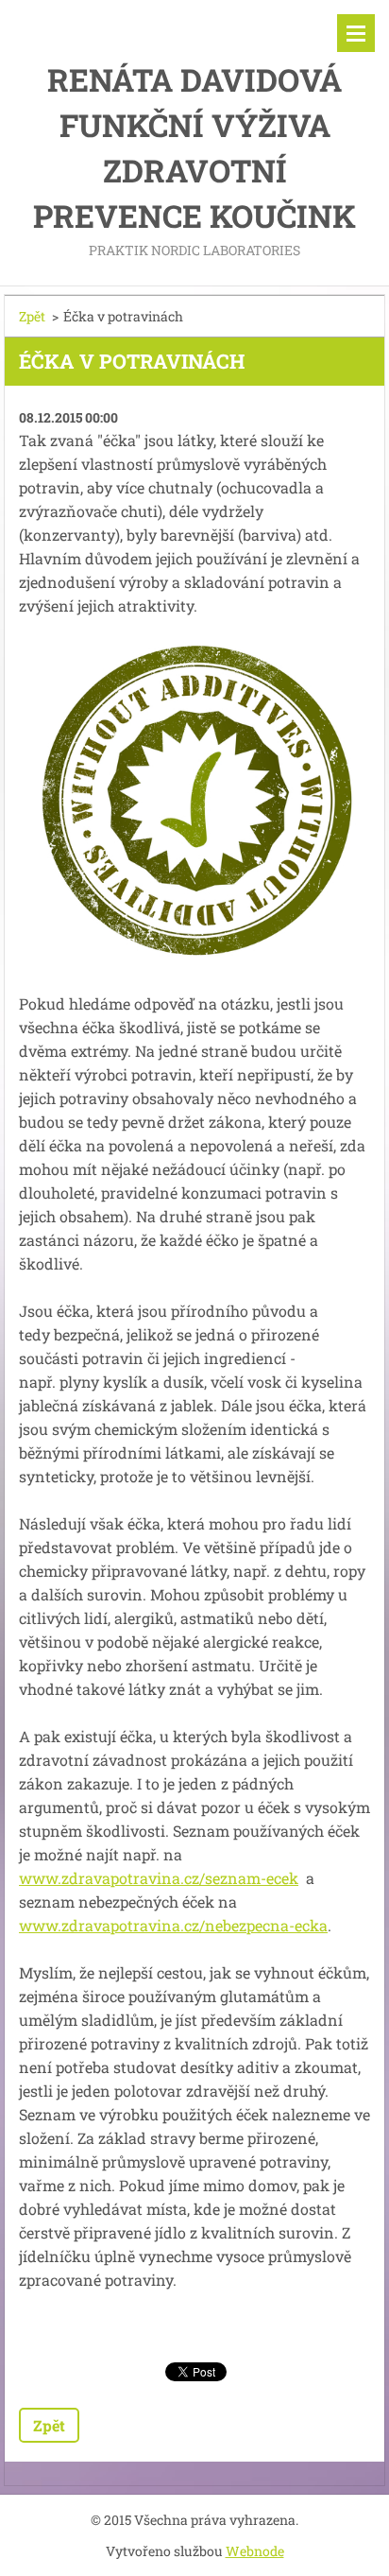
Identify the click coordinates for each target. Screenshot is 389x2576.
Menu (356, 33)
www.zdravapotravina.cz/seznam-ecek (159, 1878)
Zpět (32, 316)
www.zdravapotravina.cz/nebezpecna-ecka (173, 1925)
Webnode (255, 2551)
